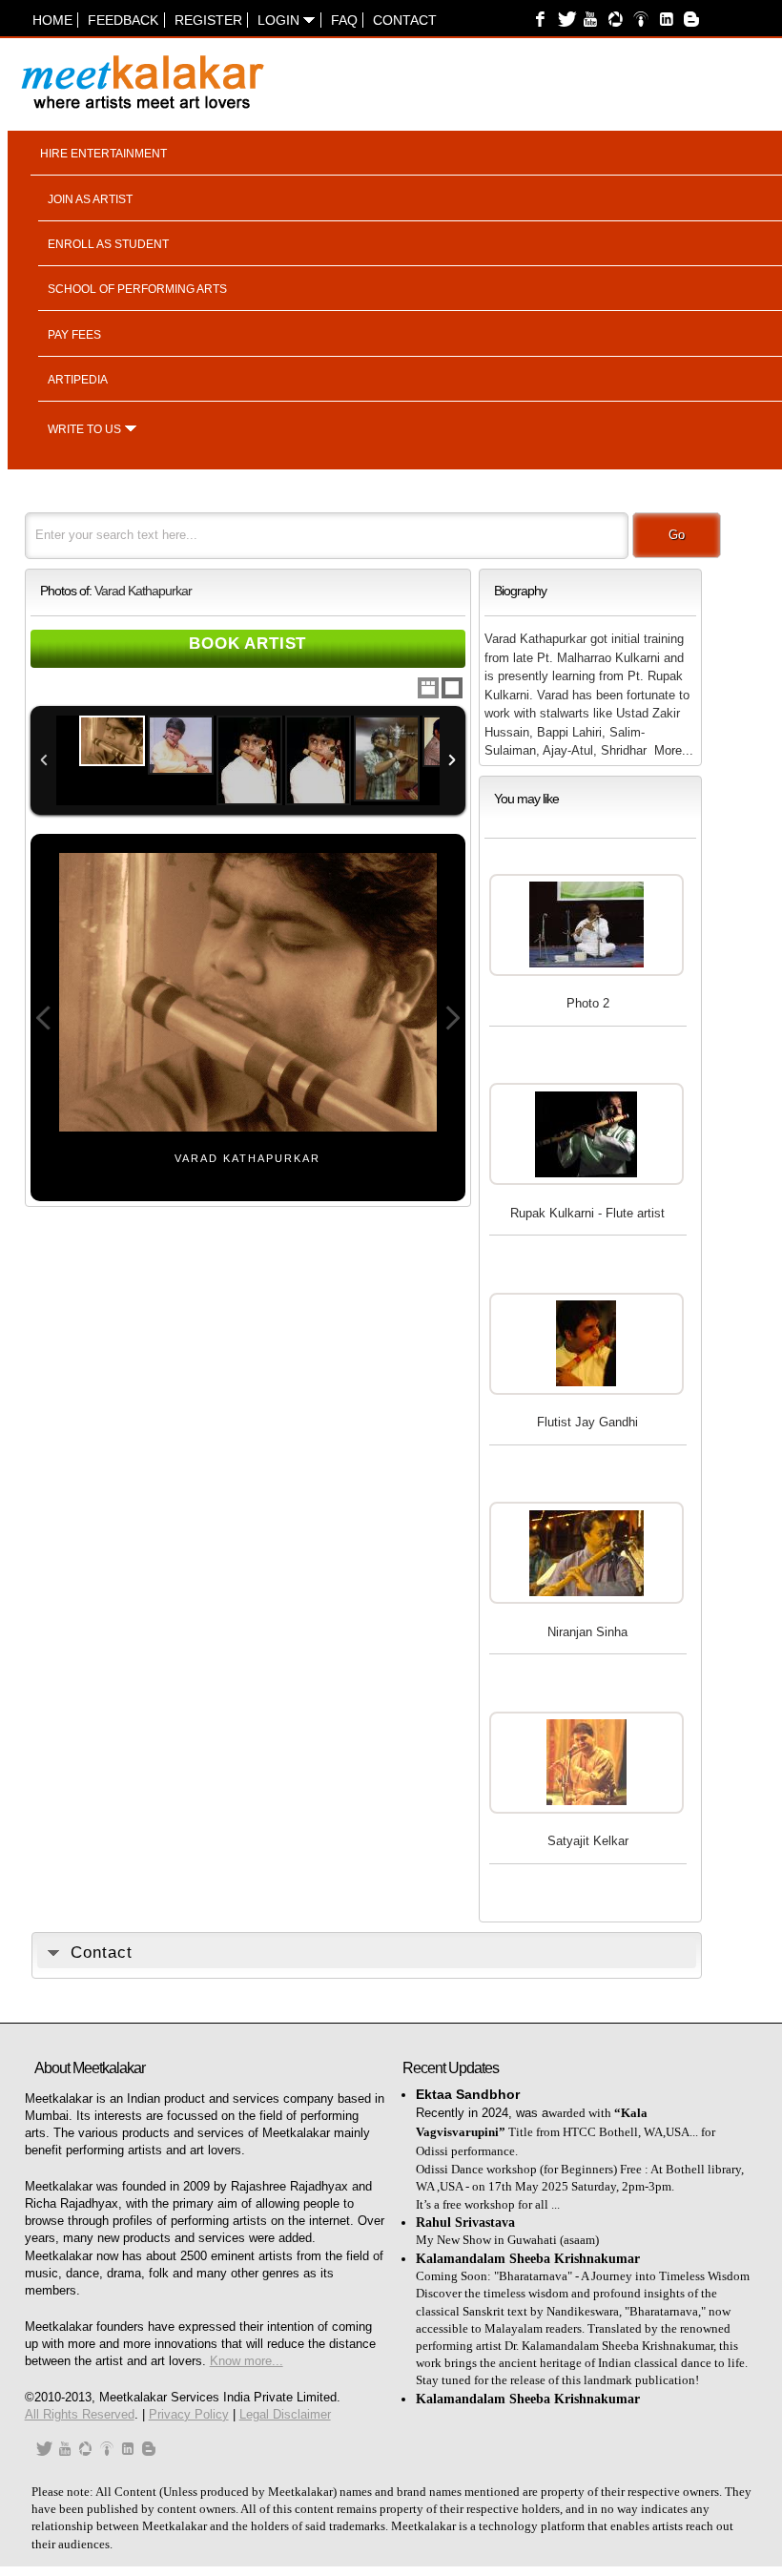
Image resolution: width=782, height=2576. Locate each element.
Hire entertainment (103, 154)
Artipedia (78, 380)
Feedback (123, 20)
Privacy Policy (189, 2414)
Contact (405, 20)
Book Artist (247, 644)
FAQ (344, 20)
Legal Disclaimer (285, 2414)
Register (208, 20)
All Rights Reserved (80, 2414)
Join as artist (90, 199)
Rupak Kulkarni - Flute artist (587, 1213)
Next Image (452, 1018)
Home (52, 20)
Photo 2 (588, 1003)
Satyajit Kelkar (588, 1841)
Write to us (84, 429)
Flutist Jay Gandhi (587, 1422)
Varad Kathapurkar (143, 591)
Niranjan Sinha (587, 1632)
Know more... (247, 2361)
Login (280, 20)
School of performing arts (137, 289)
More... (674, 750)
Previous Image (44, 1018)
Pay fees (74, 335)
